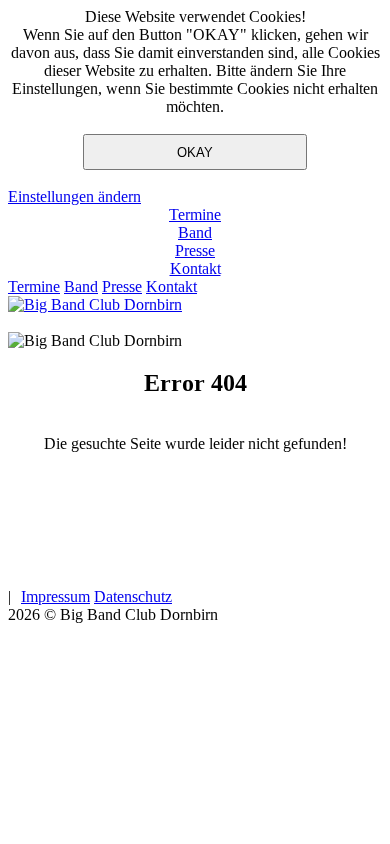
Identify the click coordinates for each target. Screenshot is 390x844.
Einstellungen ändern (74, 196)
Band (195, 232)
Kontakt (195, 268)
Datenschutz (133, 596)
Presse (195, 250)
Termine (195, 214)
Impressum (55, 596)
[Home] (95, 304)
